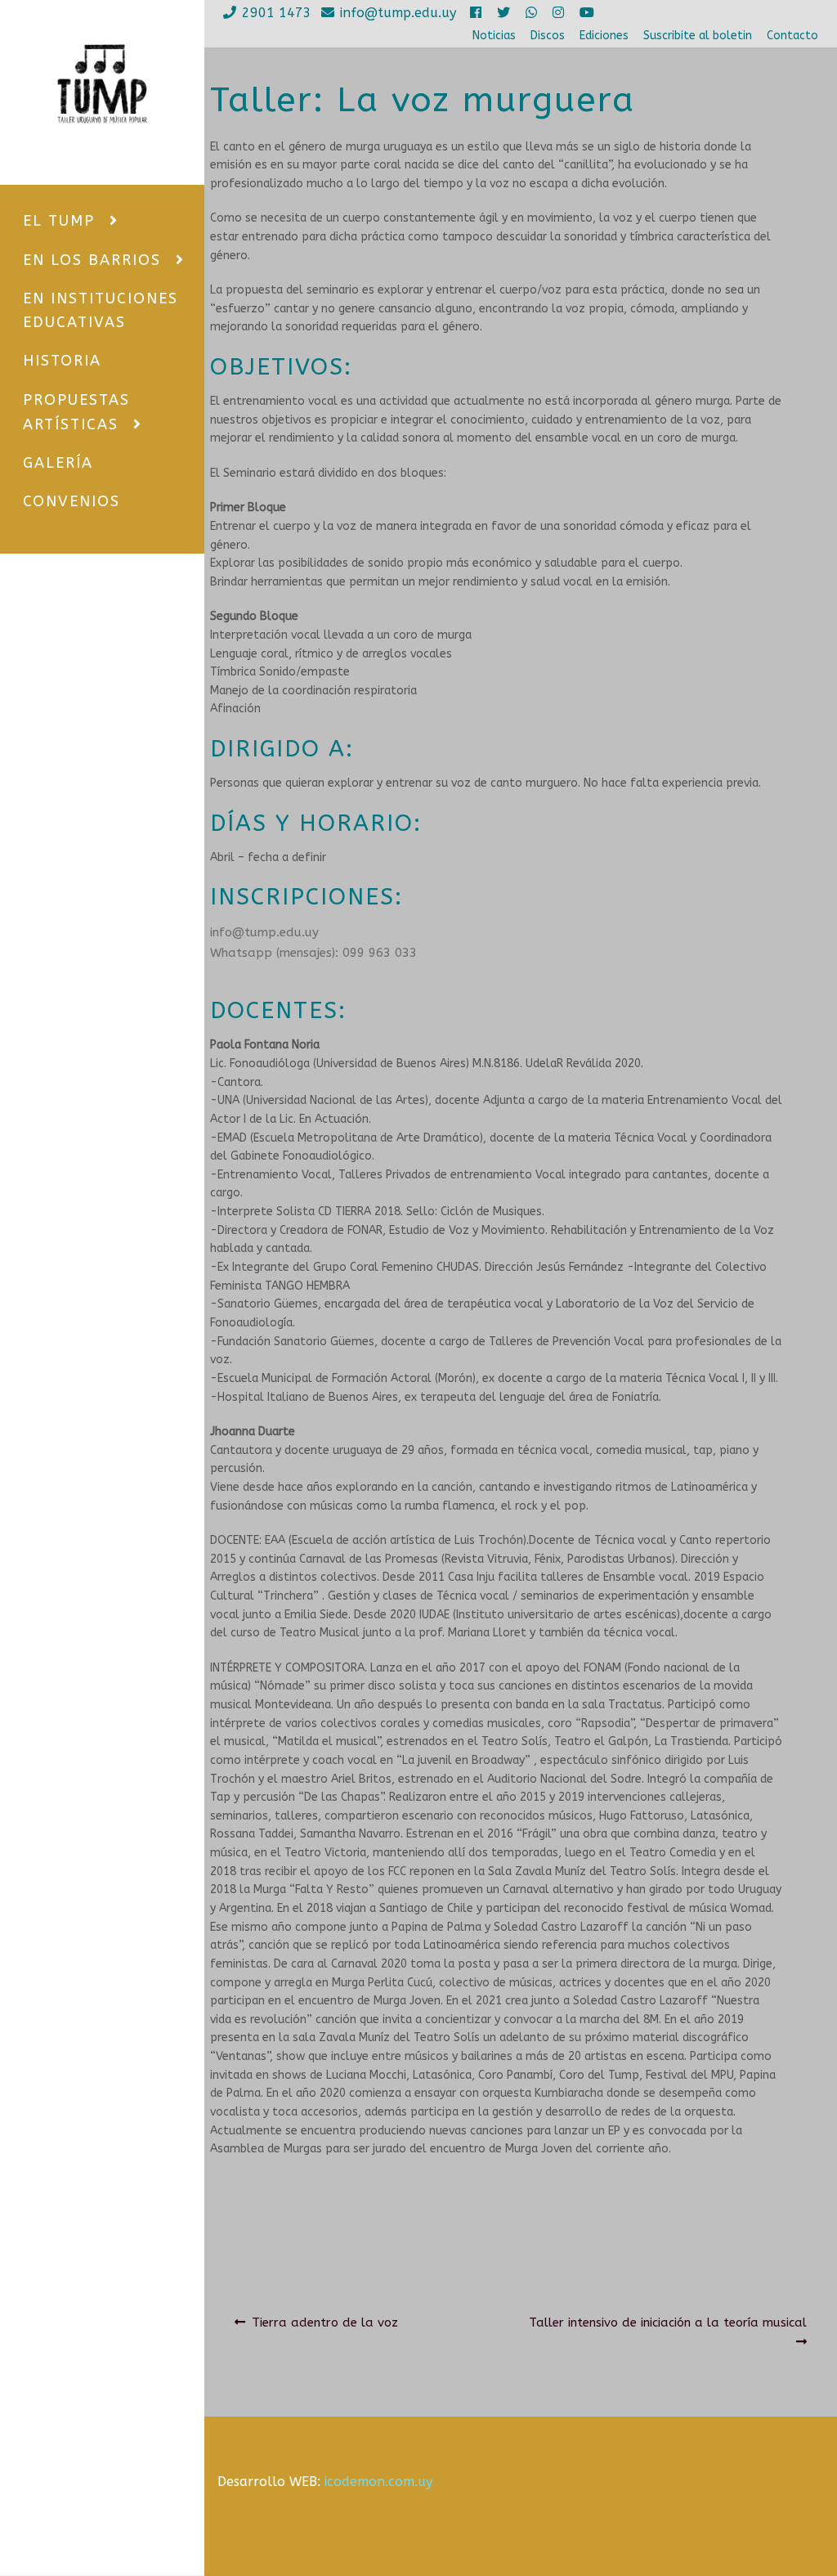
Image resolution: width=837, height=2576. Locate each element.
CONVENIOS (72, 501)
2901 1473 (277, 13)
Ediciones (604, 36)
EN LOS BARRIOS (92, 260)
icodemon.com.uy (378, 2482)
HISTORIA (62, 361)
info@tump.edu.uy (398, 13)
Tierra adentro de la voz (325, 2322)
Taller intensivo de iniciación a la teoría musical (667, 2322)
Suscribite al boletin (698, 36)
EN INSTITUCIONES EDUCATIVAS (101, 310)
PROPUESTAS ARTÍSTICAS (76, 412)
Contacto (792, 36)
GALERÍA (58, 463)
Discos (548, 36)
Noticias (494, 36)
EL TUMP (59, 221)
